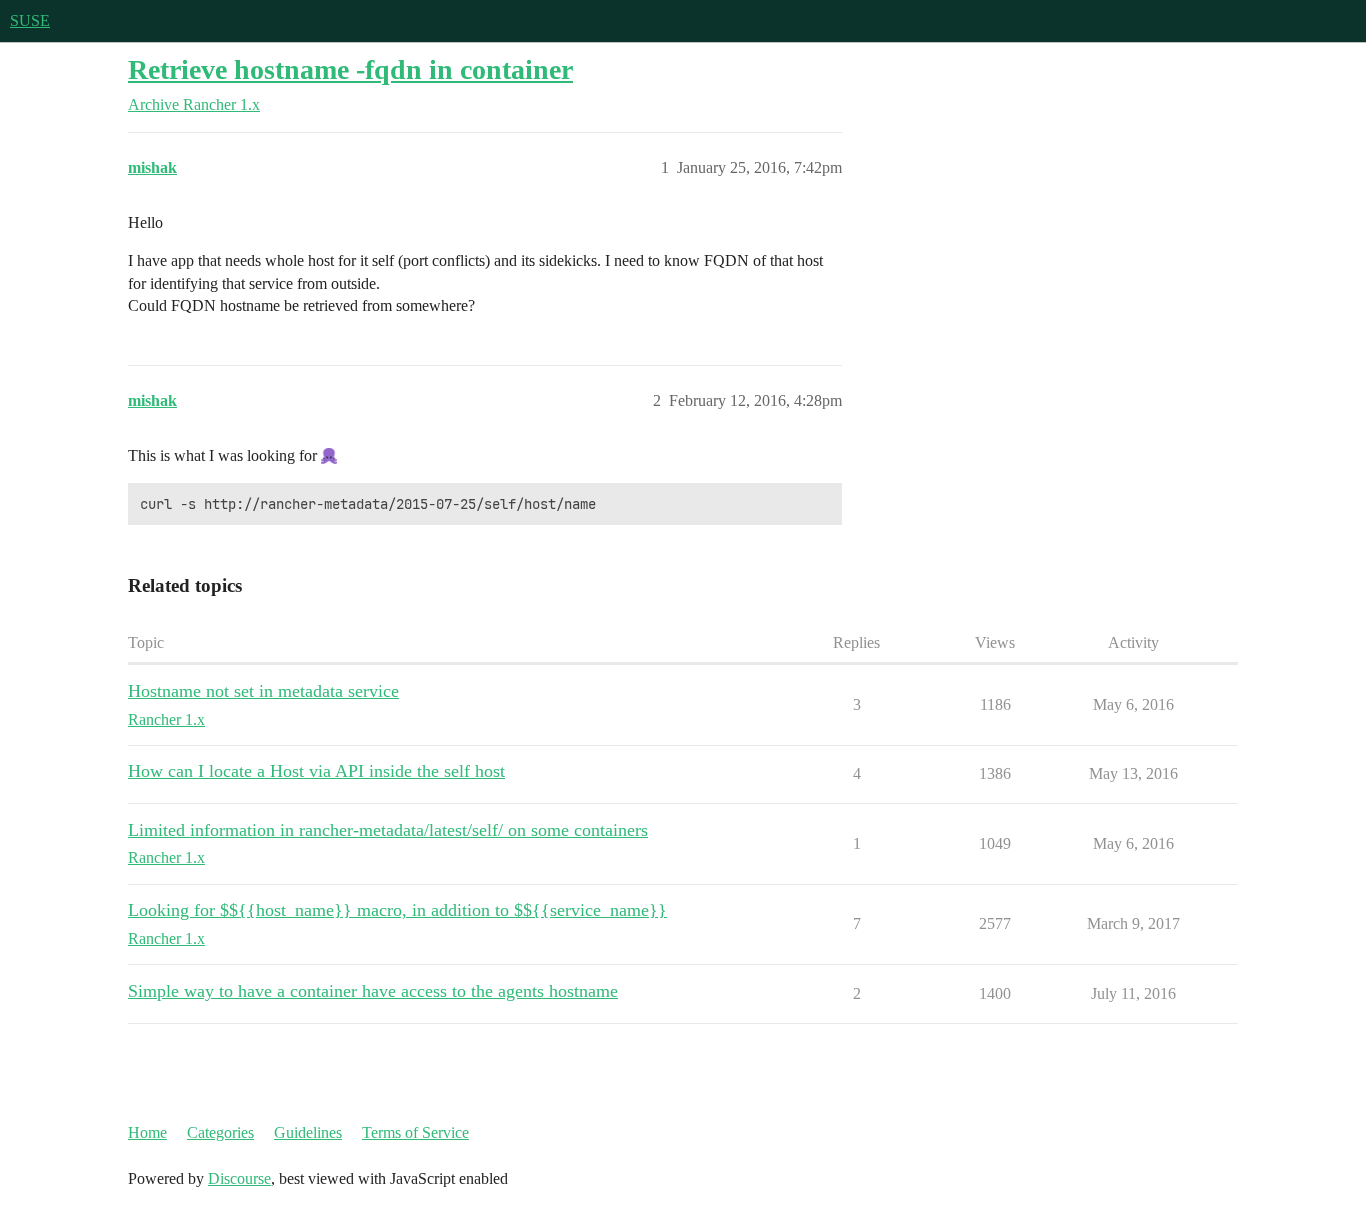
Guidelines (308, 1132)
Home (147, 1132)
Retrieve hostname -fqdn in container (350, 69)
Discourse (239, 1178)
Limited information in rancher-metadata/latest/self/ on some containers (388, 830)
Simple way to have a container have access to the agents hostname (373, 991)
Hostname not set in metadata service (263, 691)
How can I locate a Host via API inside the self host (316, 771)
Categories (220, 1132)
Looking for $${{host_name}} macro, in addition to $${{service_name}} (397, 910)
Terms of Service (415, 1132)
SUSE (30, 20)
